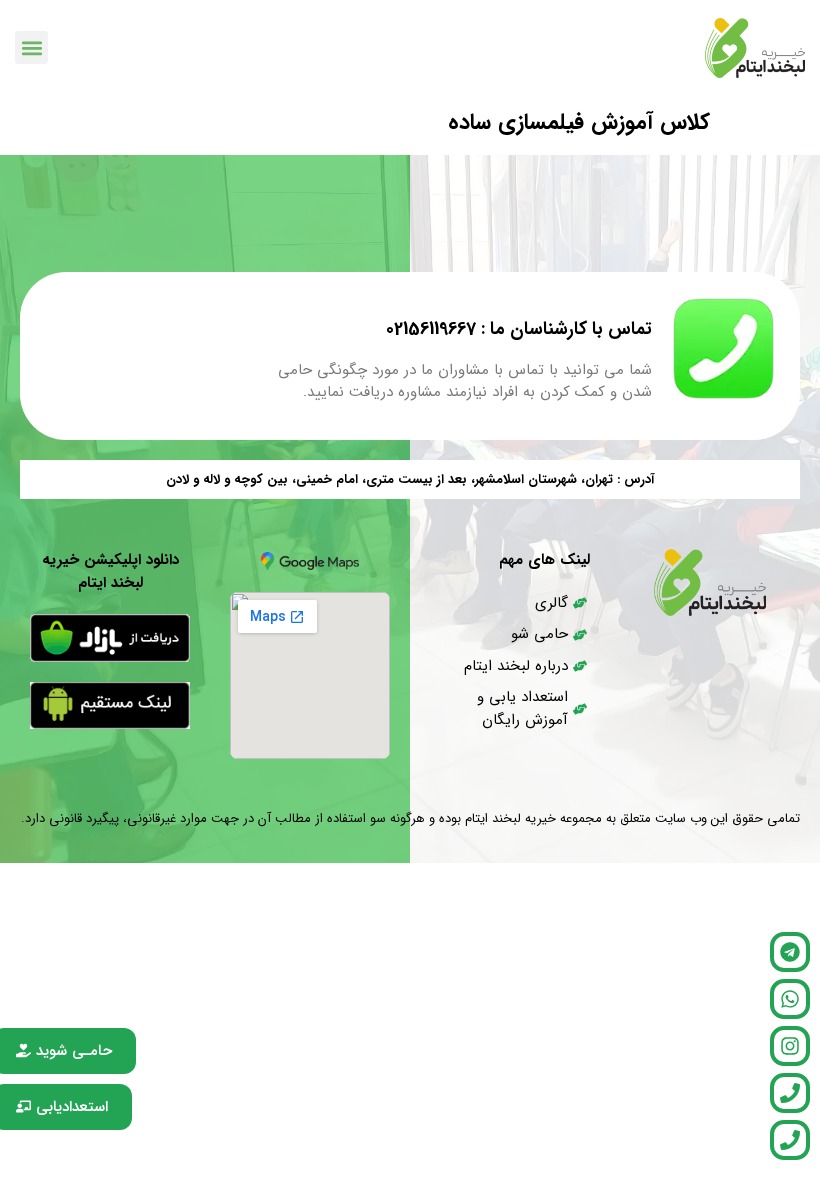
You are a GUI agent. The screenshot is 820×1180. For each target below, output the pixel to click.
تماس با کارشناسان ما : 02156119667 (519, 329)
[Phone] (790, 1093)
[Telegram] (790, 952)
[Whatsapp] (790, 999)
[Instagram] (790, 1046)
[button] (31, 47)
